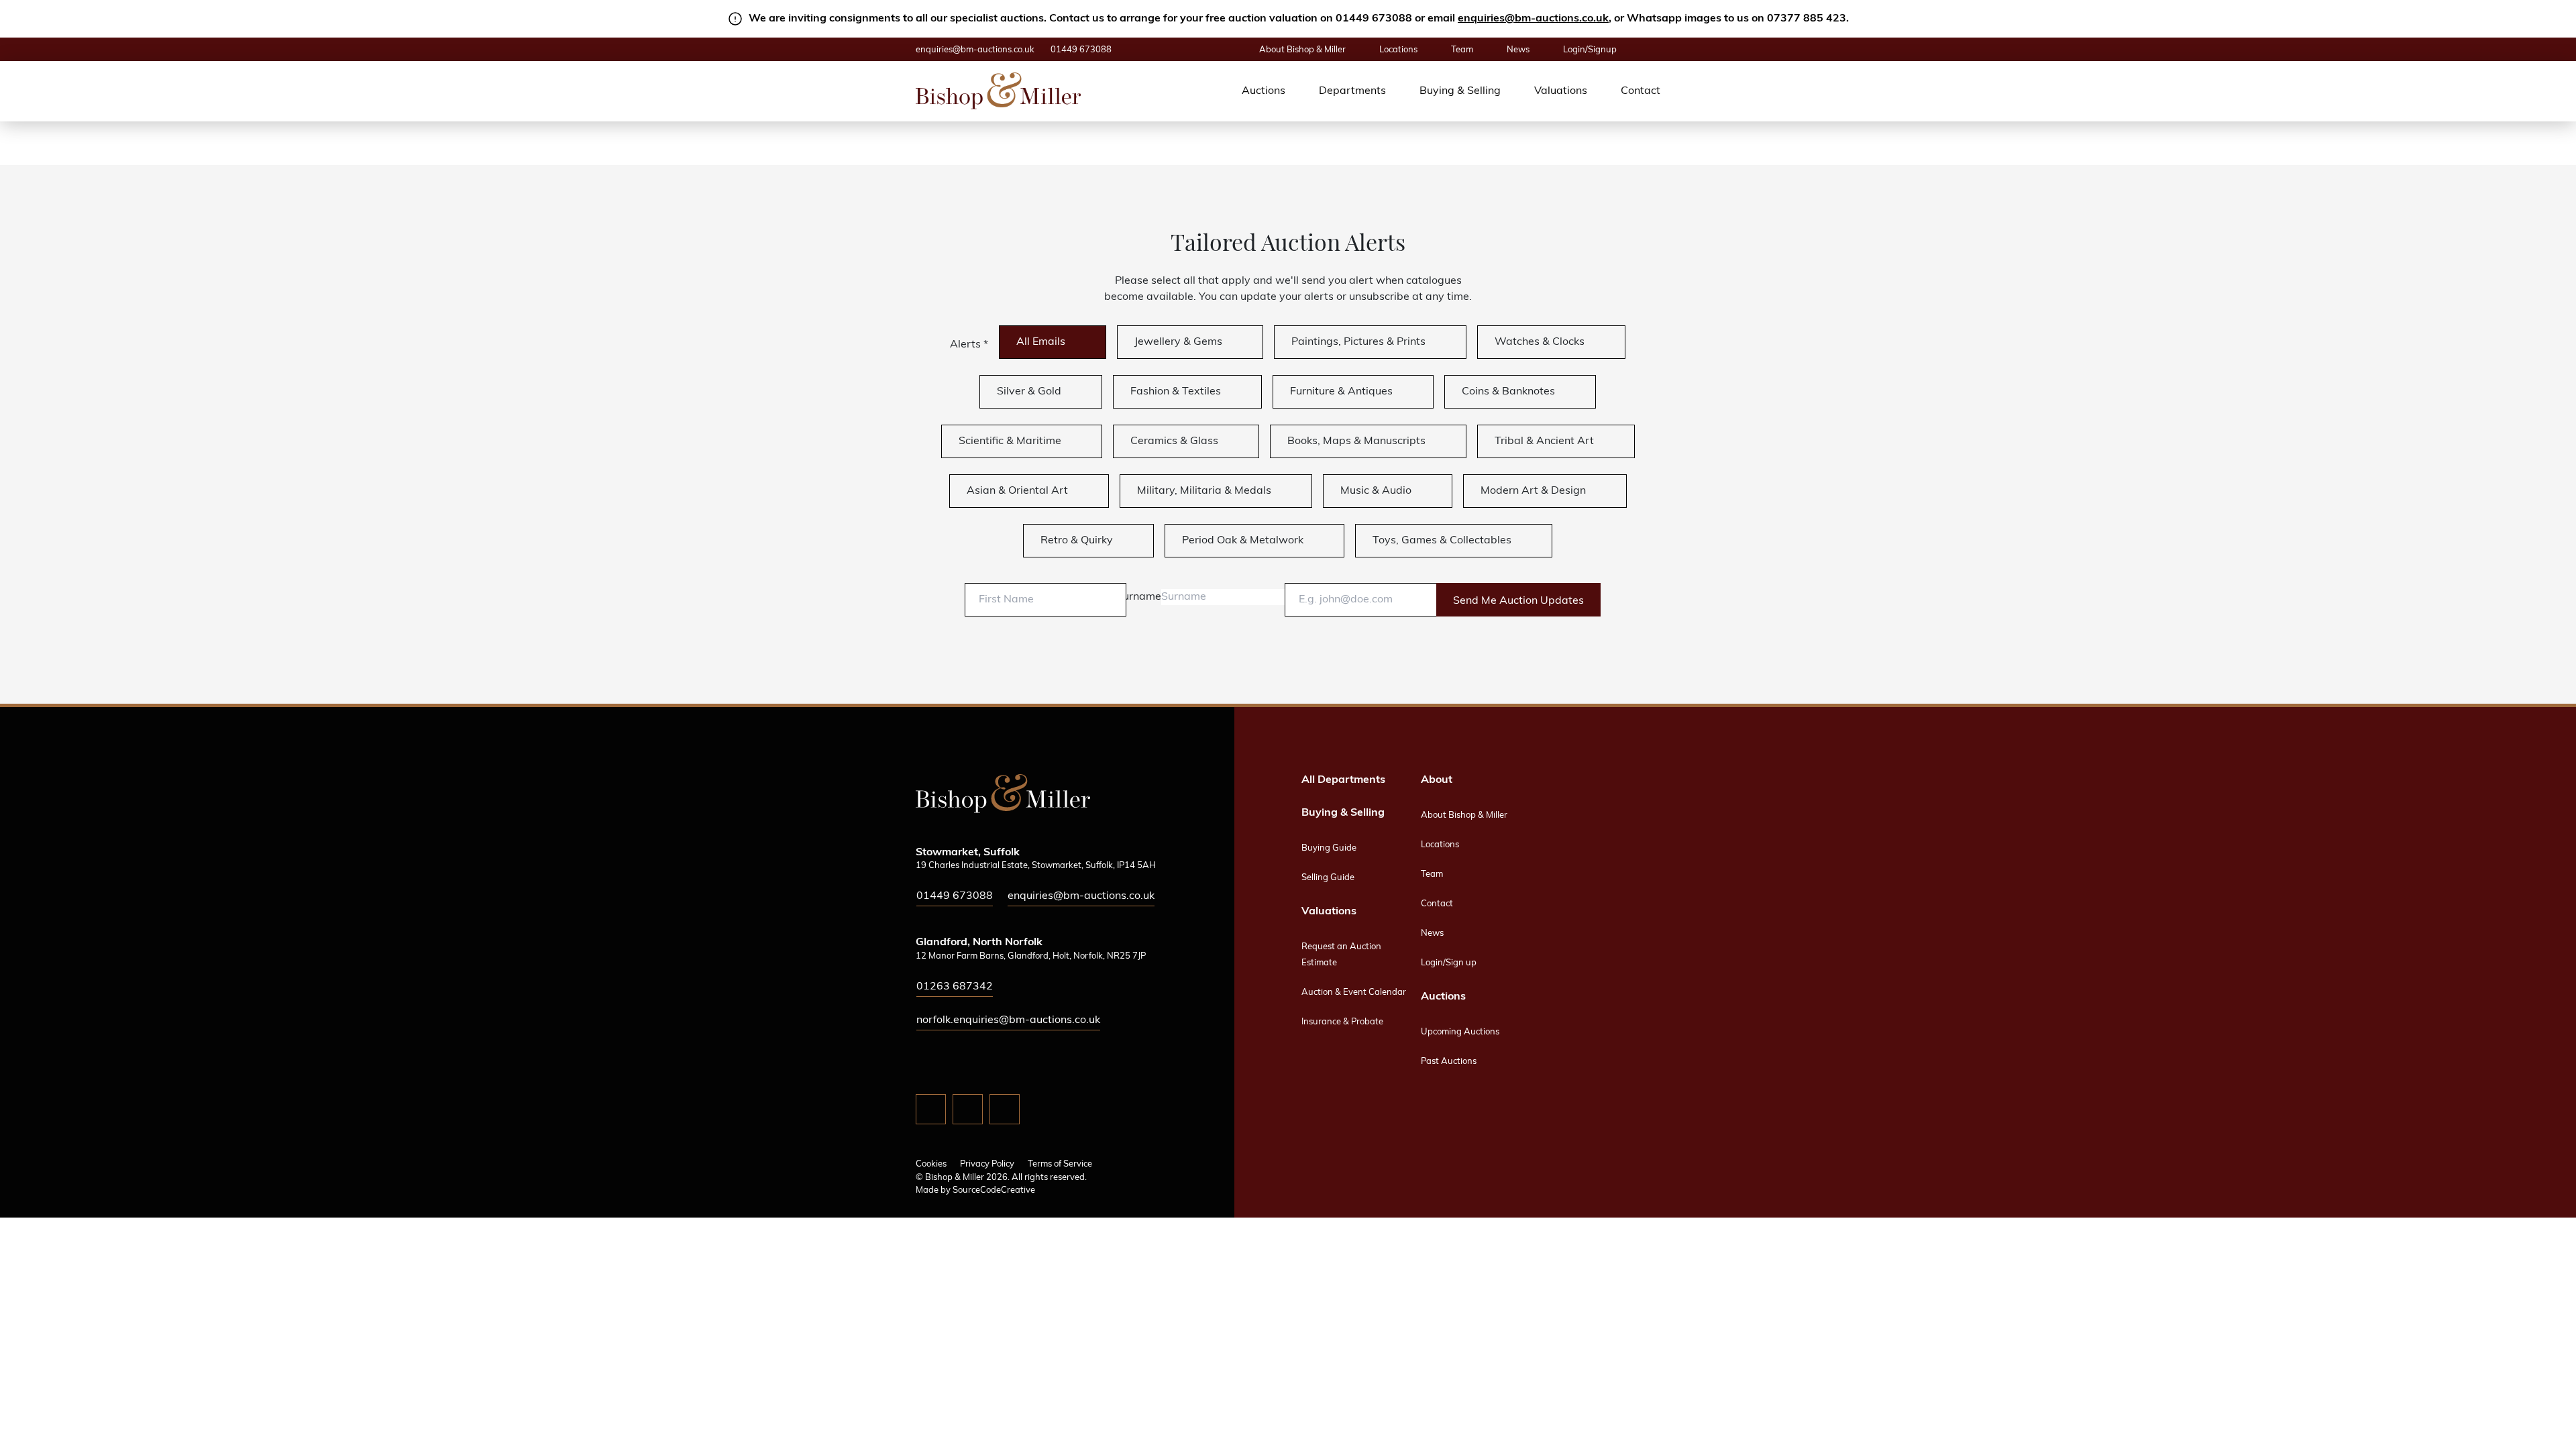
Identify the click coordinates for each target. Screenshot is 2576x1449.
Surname (1139, 597)
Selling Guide (1328, 878)
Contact (1641, 91)
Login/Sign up (1449, 963)
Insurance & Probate (1342, 1022)
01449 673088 (1081, 50)
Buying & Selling (1460, 91)
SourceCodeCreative (994, 1190)
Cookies (931, 1164)
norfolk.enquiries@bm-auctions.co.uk (1008, 1020)
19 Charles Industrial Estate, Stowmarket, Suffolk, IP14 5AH (1036, 866)
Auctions (1264, 91)
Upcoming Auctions (1460, 1032)
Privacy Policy (987, 1164)
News (1518, 50)
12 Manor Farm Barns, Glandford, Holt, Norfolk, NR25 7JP (1031, 956)
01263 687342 (955, 987)
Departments (1352, 91)
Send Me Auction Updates (1518, 601)
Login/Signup (1590, 50)
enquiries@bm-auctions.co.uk (1533, 19)
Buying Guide (1329, 848)
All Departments (1343, 780)
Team (1462, 50)
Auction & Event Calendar (1354, 992)
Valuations (1561, 91)
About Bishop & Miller (1302, 50)
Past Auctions (1449, 1062)
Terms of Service (1060, 1164)
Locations (1398, 50)
